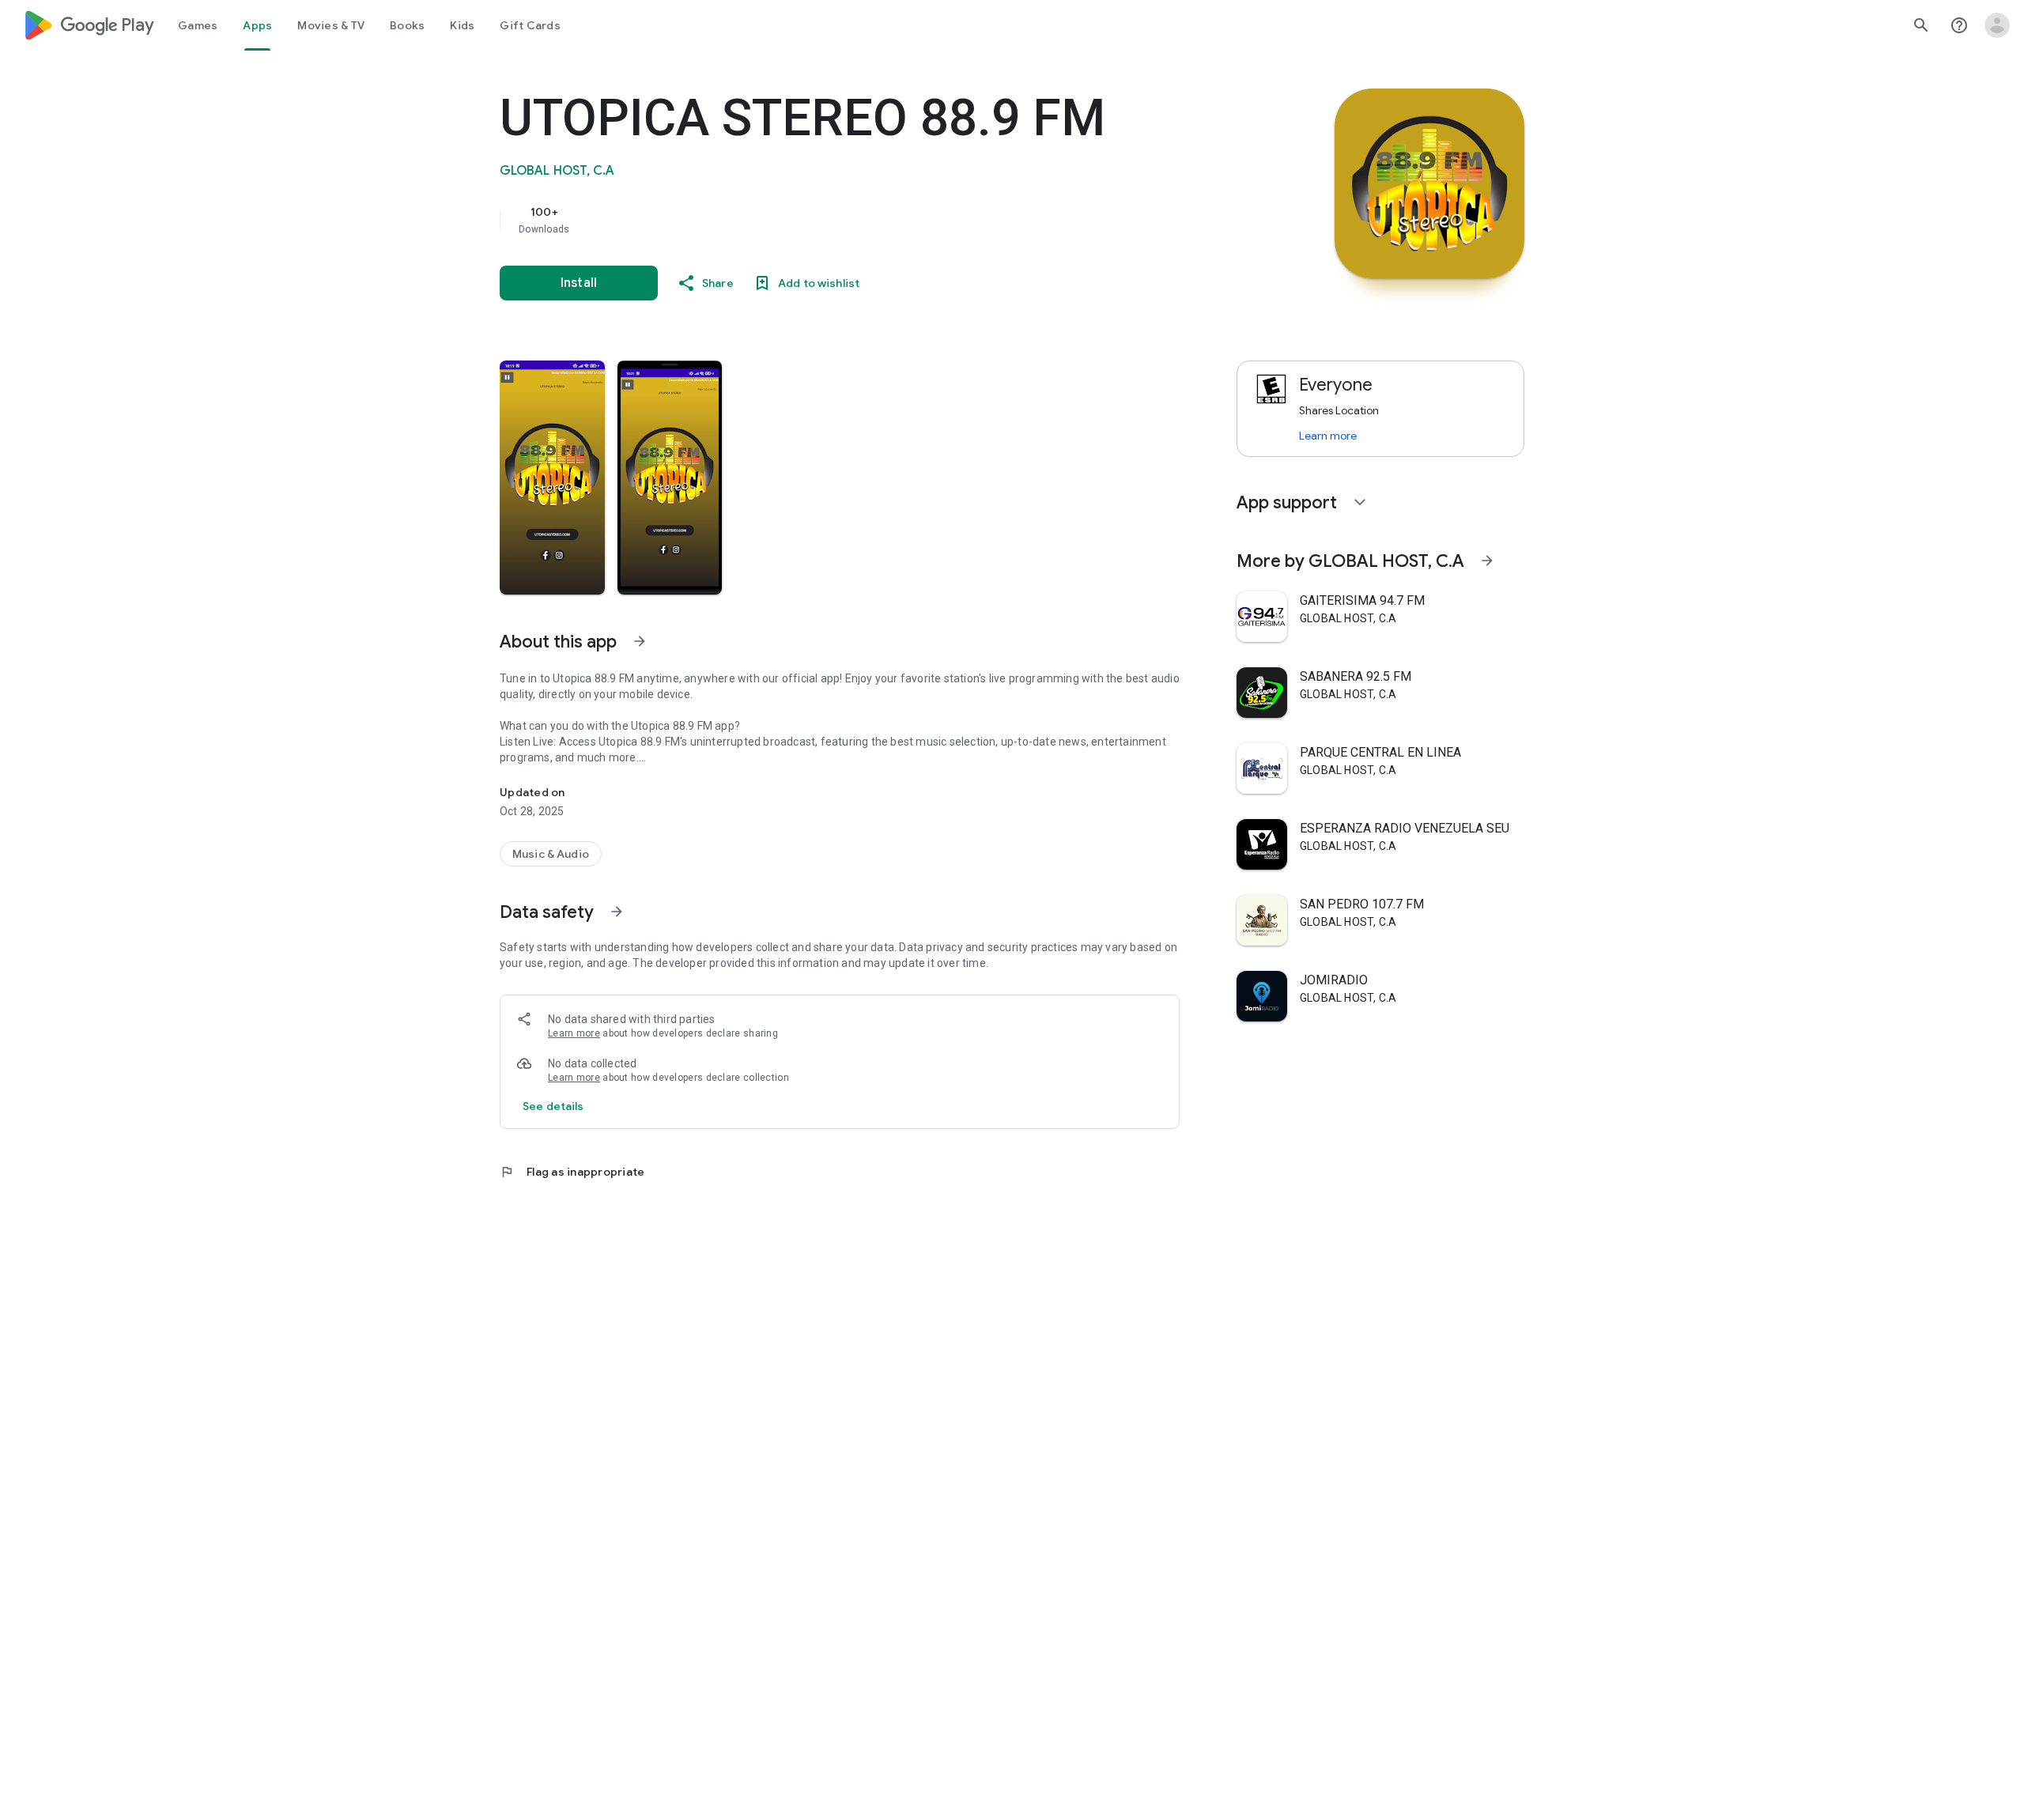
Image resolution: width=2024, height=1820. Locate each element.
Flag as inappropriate (572, 1172)
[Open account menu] (1997, 25)
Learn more (574, 1033)
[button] (552, 478)
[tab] (198, 25)
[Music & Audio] (551, 854)
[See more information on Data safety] (617, 912)
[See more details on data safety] (553, 1106)
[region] (816, 220)
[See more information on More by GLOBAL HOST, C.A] (1487, 561)
